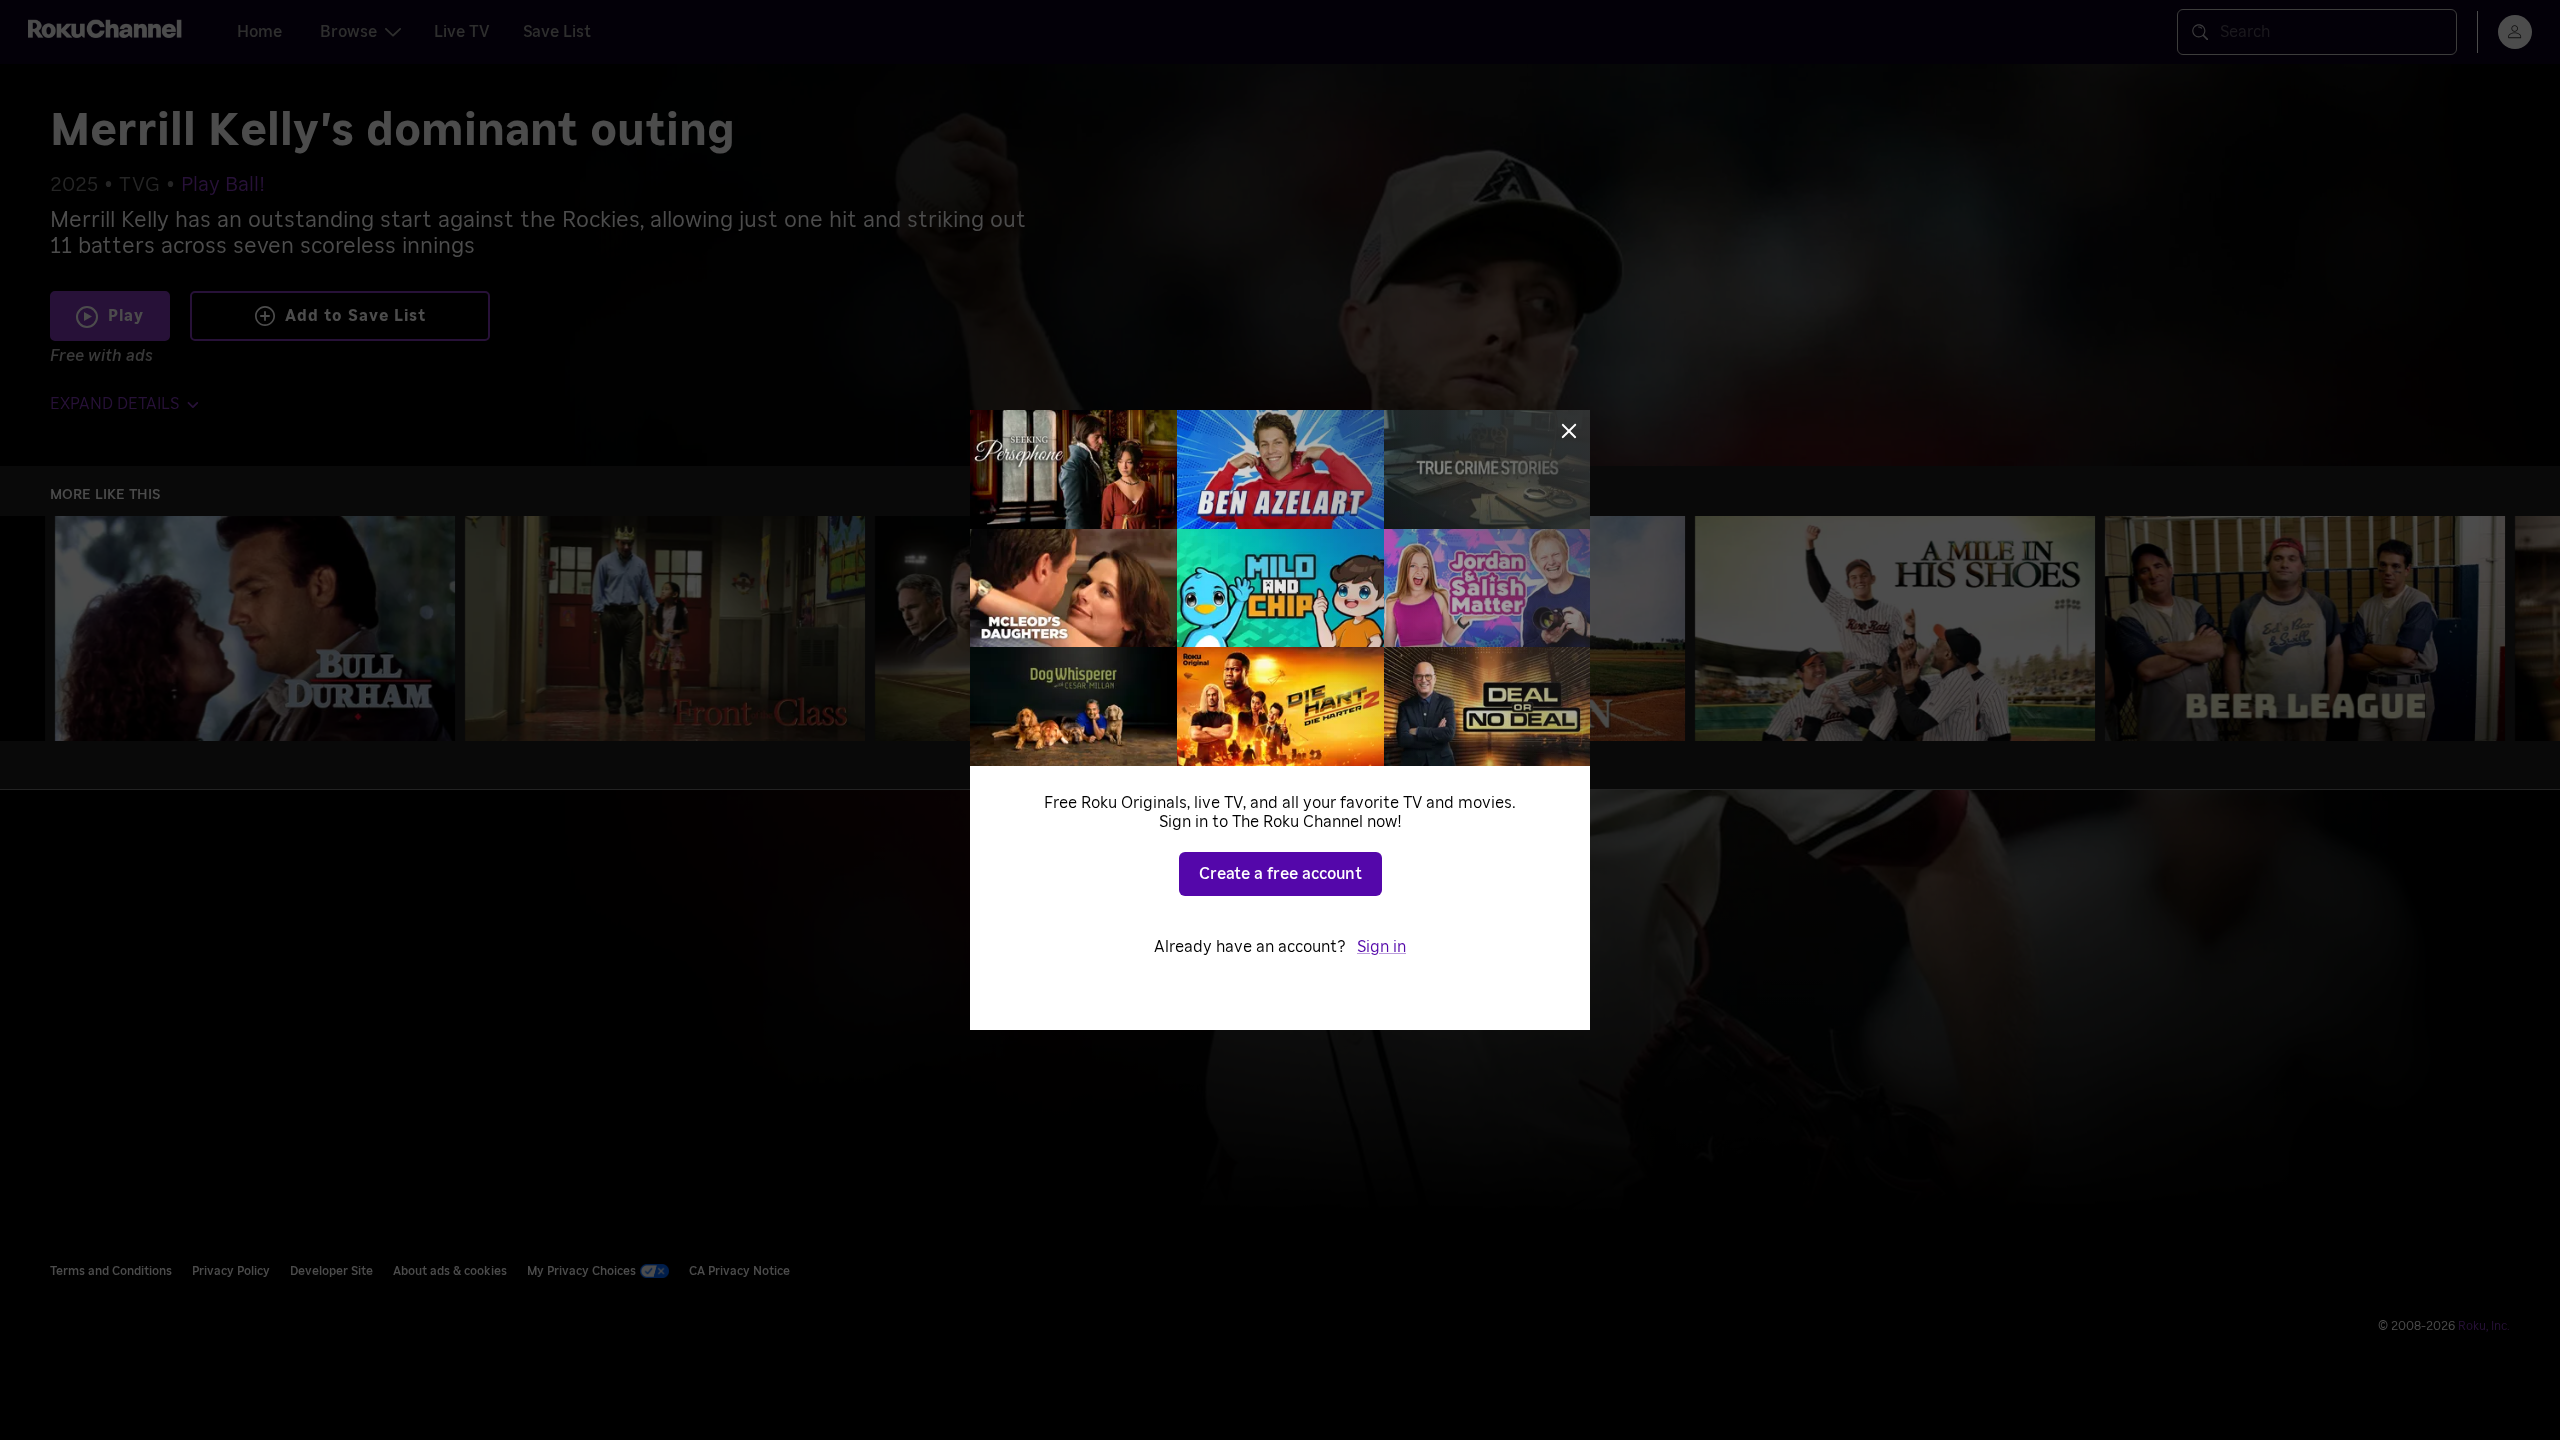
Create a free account (1280, 874)
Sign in (1381, 947)
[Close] (1569, 431)
